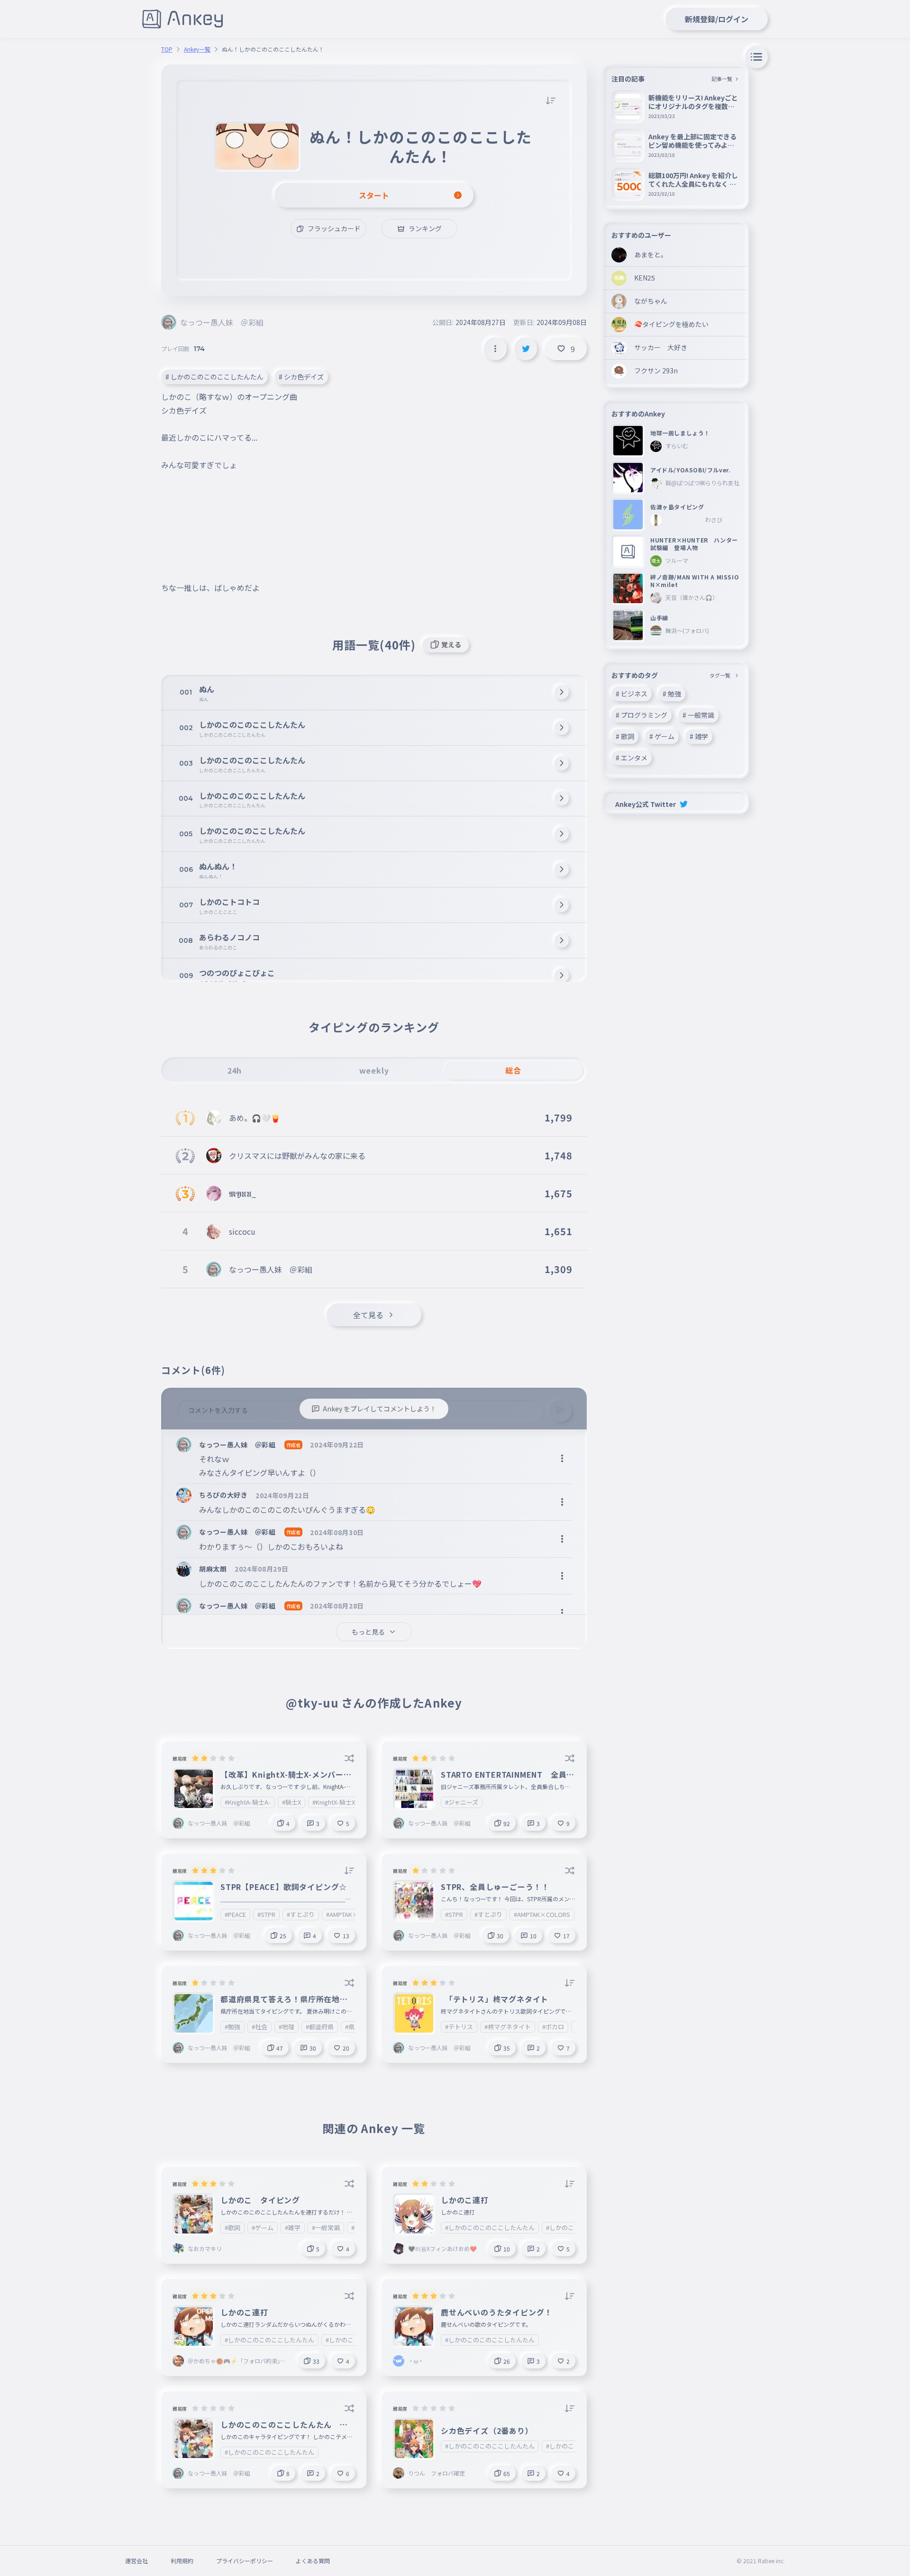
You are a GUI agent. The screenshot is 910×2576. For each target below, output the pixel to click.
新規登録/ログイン (717, 19)
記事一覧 (722, 79)
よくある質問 (313, 2561)
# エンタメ (632, 758)
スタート (374, 195)
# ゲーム (662, 736)
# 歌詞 (625, 736)
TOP (167, 49)
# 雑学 (699, 736)
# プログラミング (642, 715)
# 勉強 (672, 694)
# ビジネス (632, 694)
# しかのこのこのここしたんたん (214, 377)
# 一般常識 (698, 715)
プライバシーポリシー (245, 2561)
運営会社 (136, 2561)
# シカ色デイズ (301, 377)
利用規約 (182, 2561)
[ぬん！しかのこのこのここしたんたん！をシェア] (526, 349)
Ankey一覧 (197, 49)
